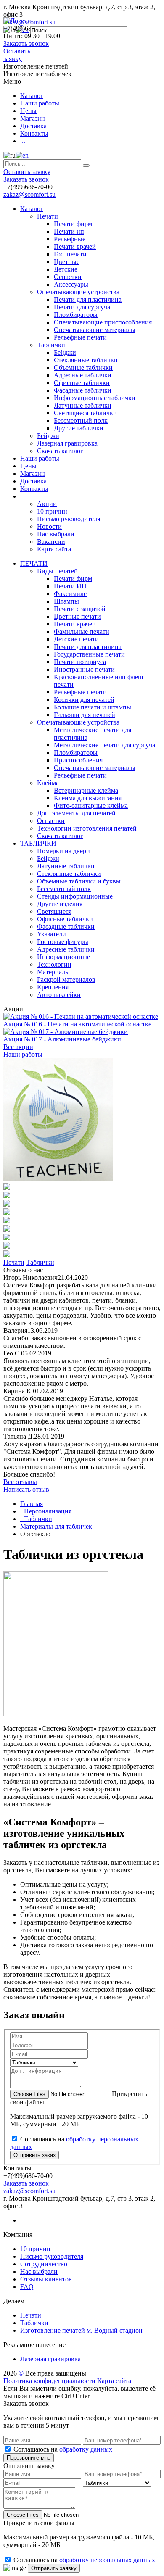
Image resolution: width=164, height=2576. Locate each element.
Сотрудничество (44, 2264)
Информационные (63, 957)
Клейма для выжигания (88, 798)
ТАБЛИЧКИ (38, 843)
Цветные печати (77, 616)
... (23, 141)
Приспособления (78, 760)
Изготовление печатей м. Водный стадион (81, 2330)
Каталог (32, 96)
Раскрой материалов (66, 980)
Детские (66, 269)
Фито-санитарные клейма (91, 805)
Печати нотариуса (80, 662)
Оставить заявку (17, 55)
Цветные (67, 262)
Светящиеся (54, 911)
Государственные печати (89, 654)
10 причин (52, 511)
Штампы (66, 601)
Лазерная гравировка (67, 443)
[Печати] (58, 1179)
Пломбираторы (76, 315)
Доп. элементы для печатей (76, 813)
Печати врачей (75, 247)
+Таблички (36, 1519)
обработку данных (86, 2449)
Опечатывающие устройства (78, 292)
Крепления (53, 987)
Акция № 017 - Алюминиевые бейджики (62, 1039)
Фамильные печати (82, 631)
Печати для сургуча (82, 307)
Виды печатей (57, 571)
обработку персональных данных (107, 2560)
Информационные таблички (95, 398)
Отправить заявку (54, 2568)
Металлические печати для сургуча (104, 745)
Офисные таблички (82, 383)
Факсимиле (70, 594)
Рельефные (70, 239)
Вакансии (51, 542)
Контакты (34, 133)
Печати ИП (70, 586)
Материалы (53, 972)
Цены (28, 111)
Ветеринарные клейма (86, 790)
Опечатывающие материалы (95, 330)
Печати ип (69, 231)
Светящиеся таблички (85, 413)
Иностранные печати (84, 669)
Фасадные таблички (83, 390)
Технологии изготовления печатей (87, 828)
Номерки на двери (63, 851)
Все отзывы (20, 1482)
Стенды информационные (75, 896)
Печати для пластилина (88, 299)
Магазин (33, 118)
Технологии (54, 964)
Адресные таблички (83, 375)
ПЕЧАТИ (34, 563)
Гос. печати (70, 254)
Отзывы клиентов (46, 2279)
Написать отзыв (26, 1489)
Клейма (48, 783)
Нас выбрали (56, 534)
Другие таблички (79, 428)
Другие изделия (60, 904)
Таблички (51, 345)
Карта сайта (54, 549)
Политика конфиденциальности (49, 2381)
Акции (47, 504)
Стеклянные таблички (86, 360)
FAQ (27, 2287)
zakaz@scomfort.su (29, 194)
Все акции (18, 1047)
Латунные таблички (83, 405)
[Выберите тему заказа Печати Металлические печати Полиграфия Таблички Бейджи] (44, 2062)
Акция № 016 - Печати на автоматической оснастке (77, 1024)
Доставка (33, 126)
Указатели (52, 934)
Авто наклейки (59, 995)
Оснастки (68, 277)
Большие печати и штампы (93, 707)
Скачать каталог (60, 451)
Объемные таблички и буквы (79, 881)
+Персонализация (46, 1511)
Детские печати (76, 639)
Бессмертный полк (81, 421)
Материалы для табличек (56, 1526)
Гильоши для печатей (85, 715)
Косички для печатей (84, 700)
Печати (48, 216)
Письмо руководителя (69, 519)
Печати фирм (73, 224)
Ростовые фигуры (63, 942)
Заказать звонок (26, 44)
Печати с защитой (80, 609)
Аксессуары (71, 284)
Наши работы (40, 103)
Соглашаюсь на (63, 2449)
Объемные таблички (83, 368)
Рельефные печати (80, 337)
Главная (32, 1504)
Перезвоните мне (29, 2458)
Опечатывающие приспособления (103, 322)
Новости (49, 526)
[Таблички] (7, 1188)
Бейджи (65, 352)
